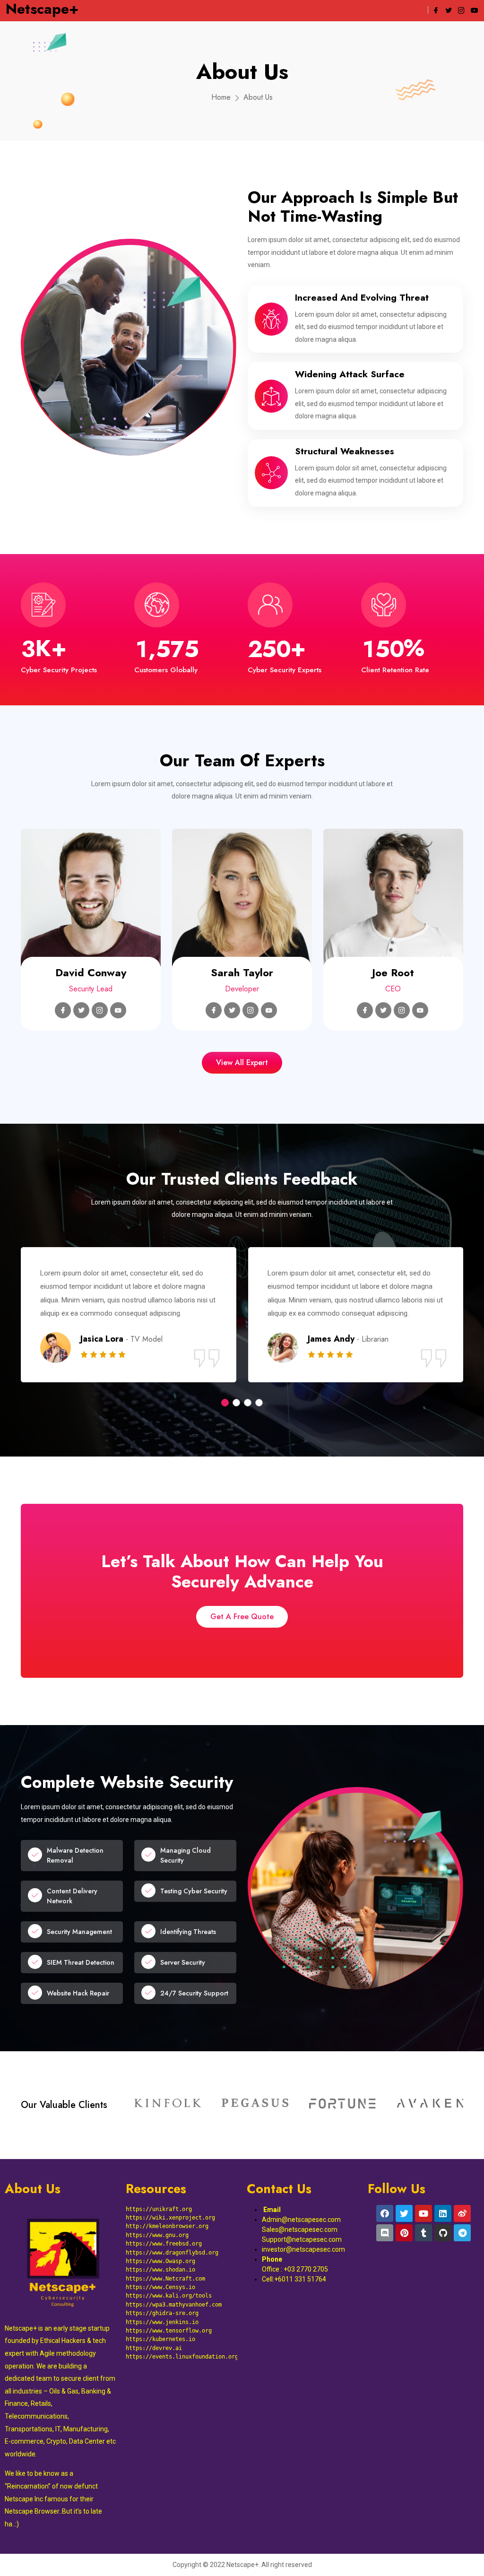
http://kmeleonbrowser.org (167, 2226)
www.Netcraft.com (179, 2279)
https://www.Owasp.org (160, 2261)
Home (221, 97)
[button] (225, 1403)
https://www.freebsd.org (164, 2244)
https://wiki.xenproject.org (170, 2218)
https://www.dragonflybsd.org (172, 2253)
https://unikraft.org (159, 2209)
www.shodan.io (174, 2270)
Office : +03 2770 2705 (296, 2269)
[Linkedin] (443, 2213)
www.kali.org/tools (182, 2296)
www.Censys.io (174, 2287)
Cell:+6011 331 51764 (294, 2279)
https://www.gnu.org (157, 2235)
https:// (139, 2270)
